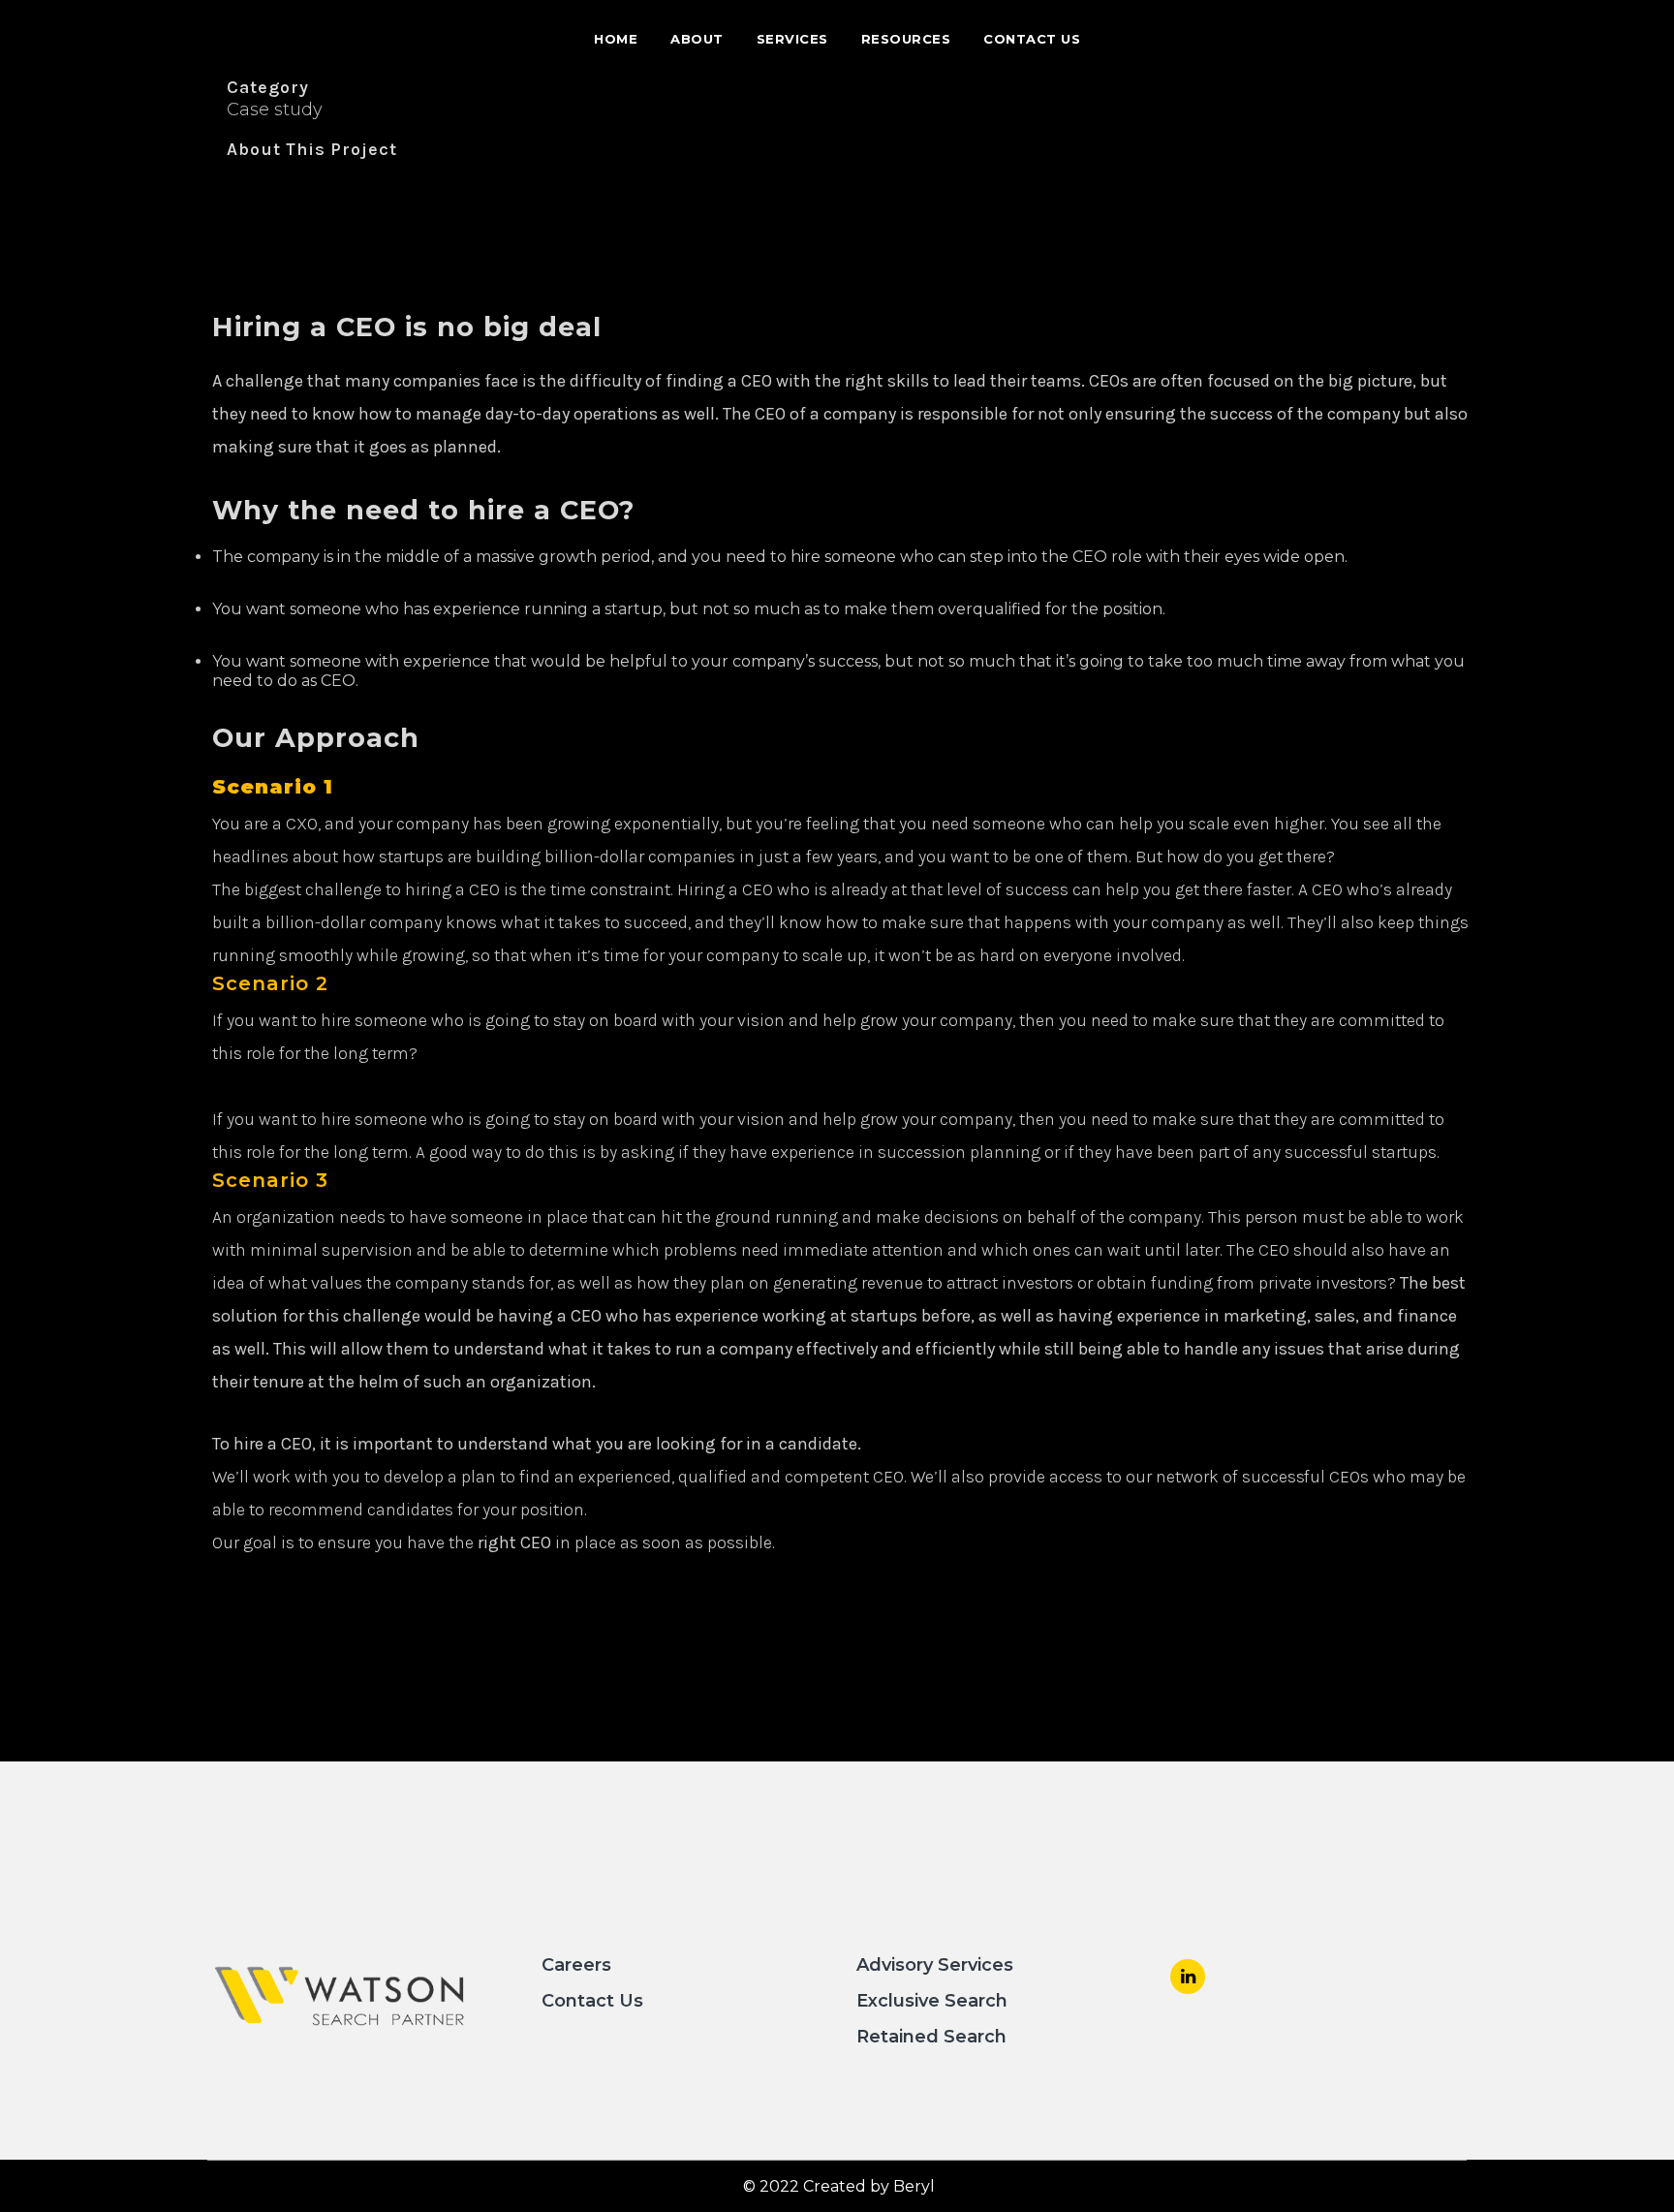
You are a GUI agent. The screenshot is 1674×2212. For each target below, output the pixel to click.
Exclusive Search (932, 2001)
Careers (576, 1965)
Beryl (914, 2186)
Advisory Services (935, 1965)
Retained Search (931, 2037)
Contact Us (592, 2001)
